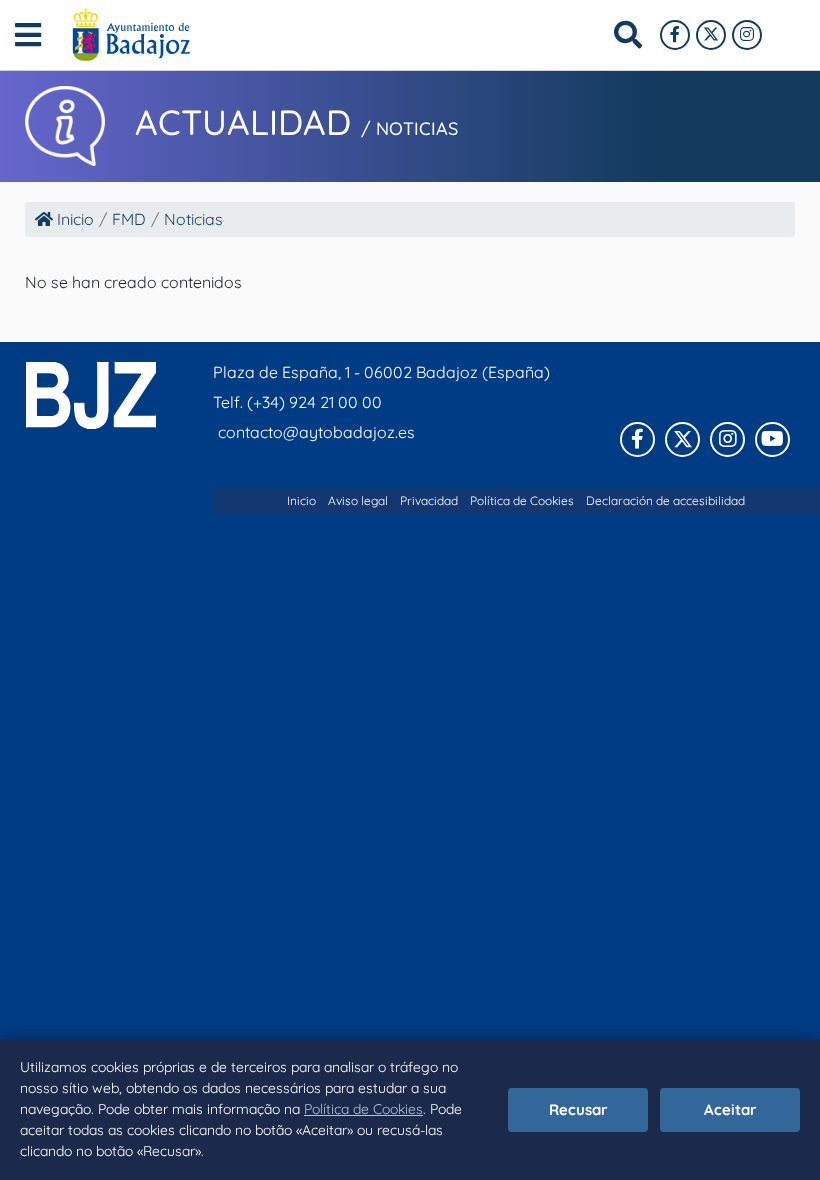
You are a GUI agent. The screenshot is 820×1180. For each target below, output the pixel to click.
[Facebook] (675, 35)
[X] (711, 35)
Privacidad (429, 500)
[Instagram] (747, 35)
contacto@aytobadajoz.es (316, 432)
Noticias (193, 219)
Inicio (73, 219)
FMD (129, 219)
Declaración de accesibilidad (665, 500)
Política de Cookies (363, 1109)
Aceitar (730, 1109)
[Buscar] (628, 35)
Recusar (578, 1109)
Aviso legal (358, 500)
